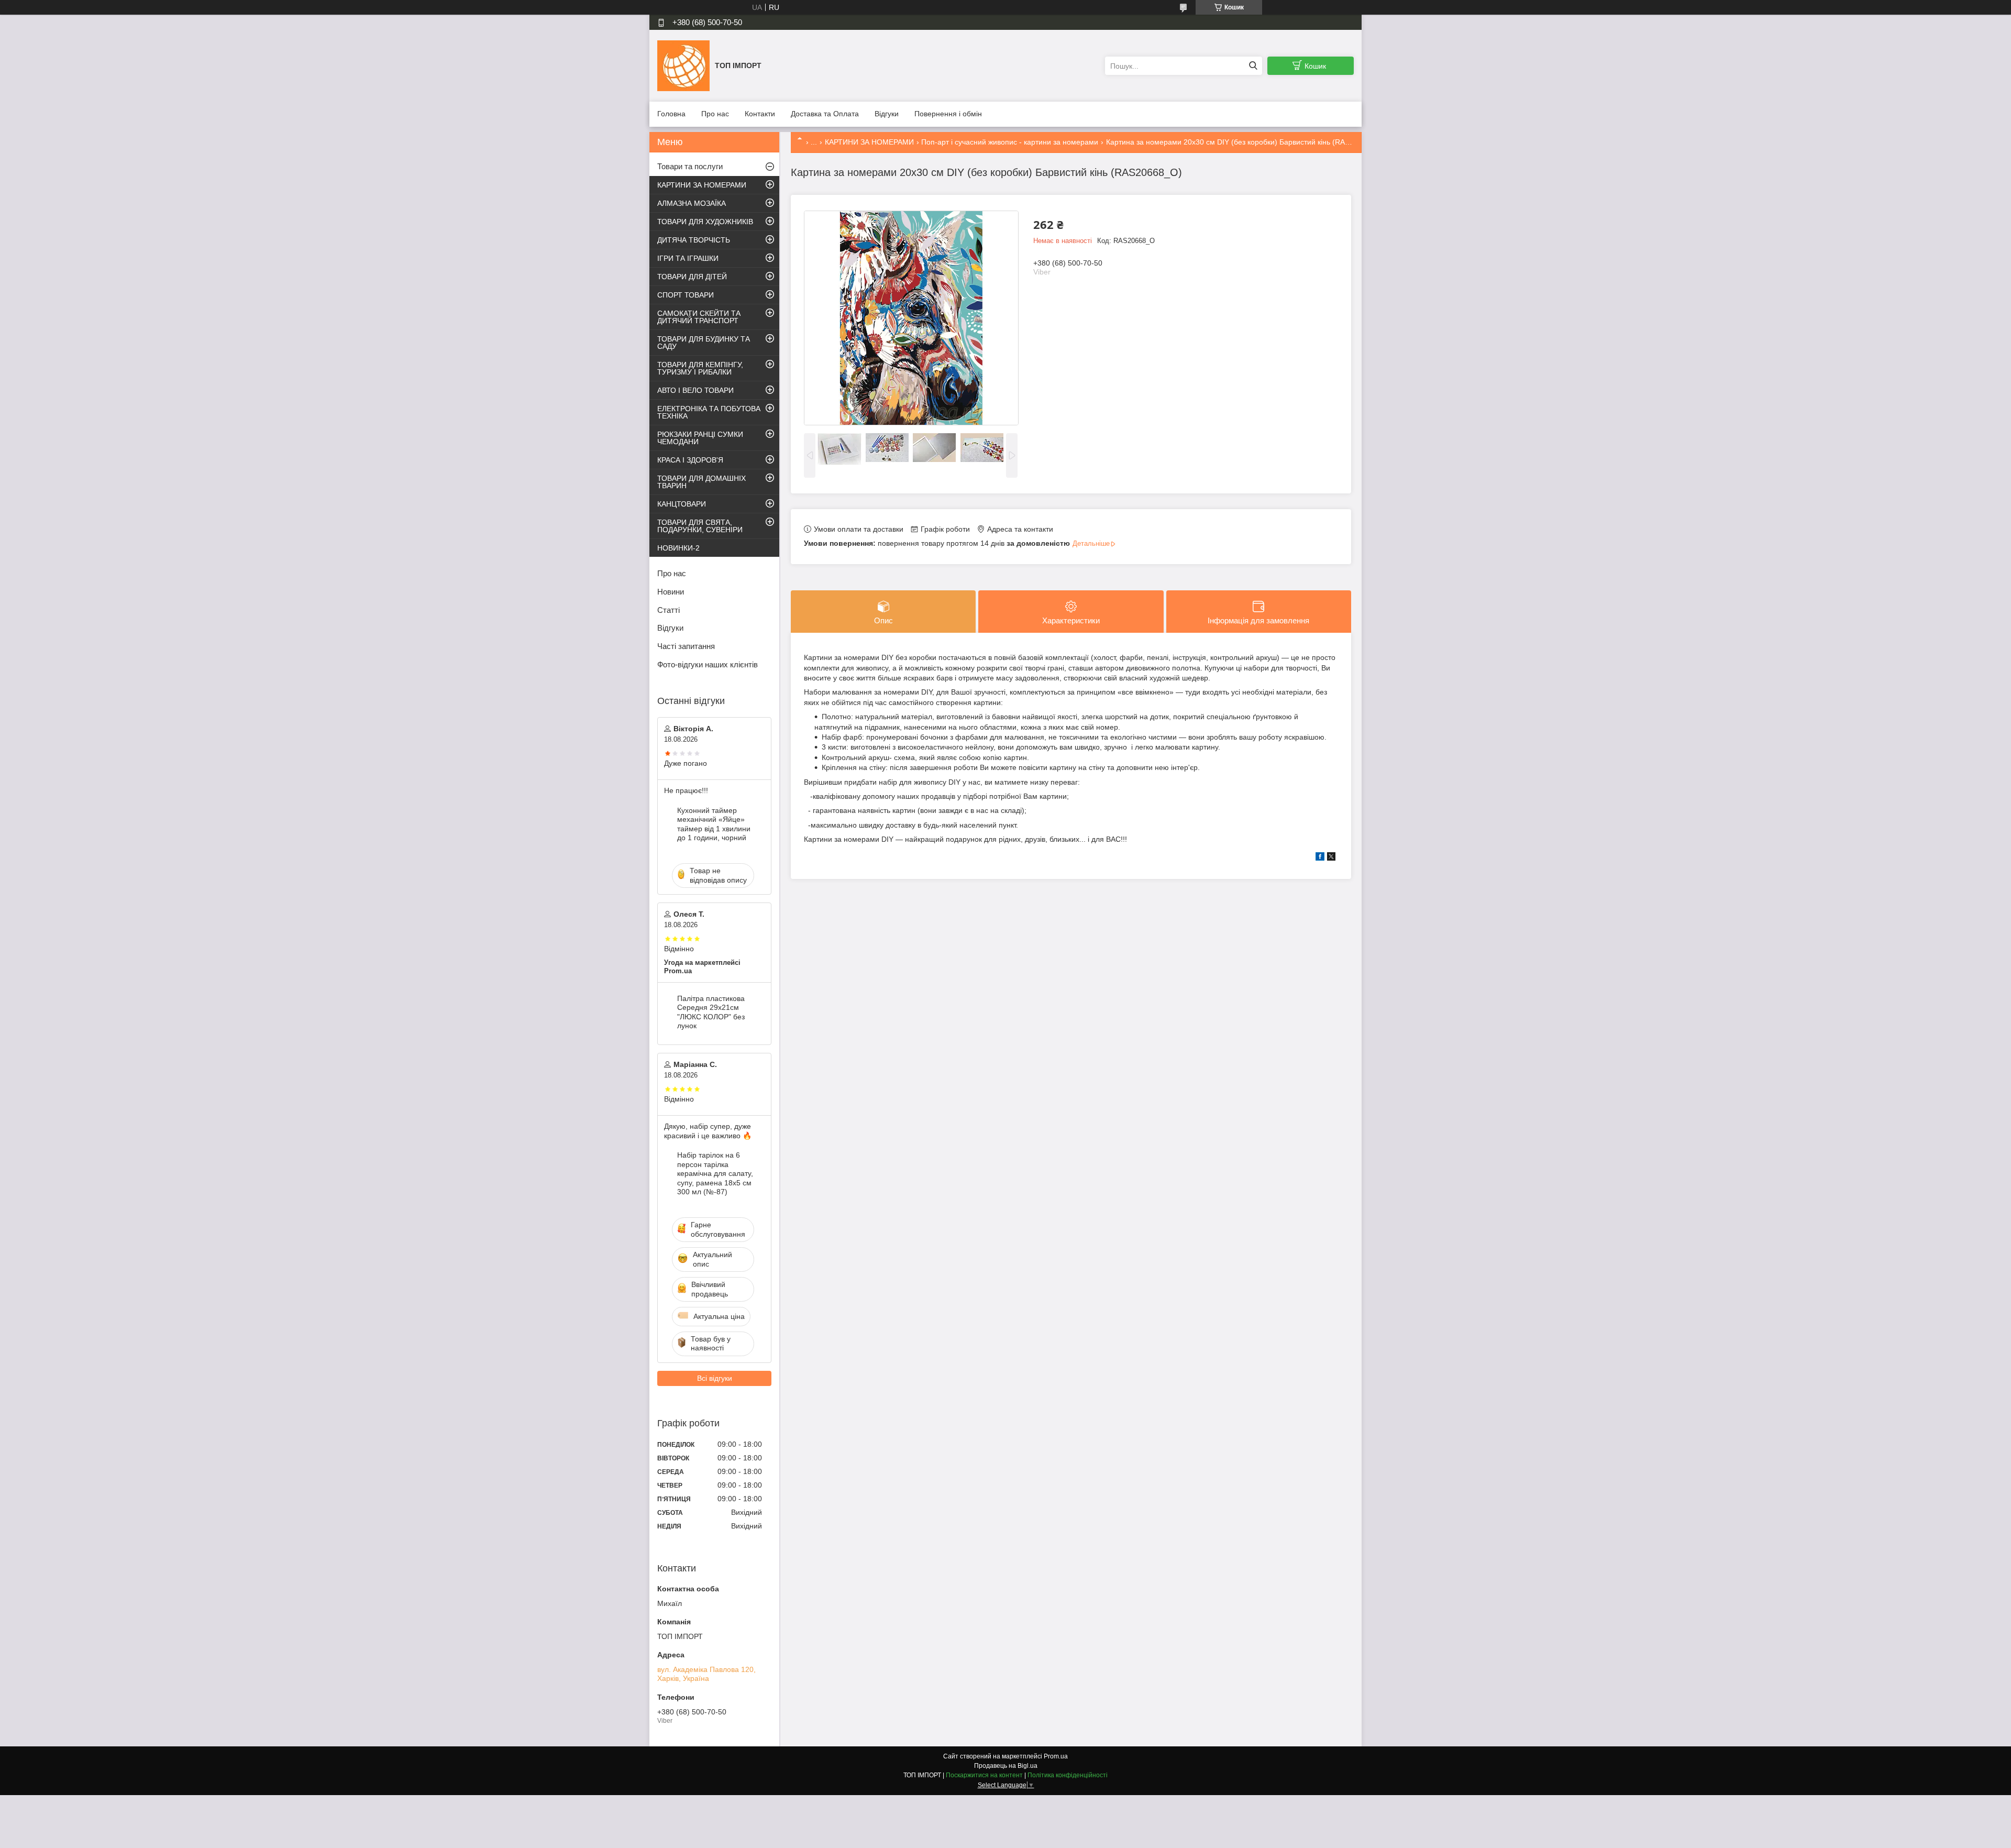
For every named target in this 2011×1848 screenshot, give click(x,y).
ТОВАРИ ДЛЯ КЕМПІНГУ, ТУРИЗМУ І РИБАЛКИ (700, 368)
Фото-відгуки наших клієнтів (708, 664)
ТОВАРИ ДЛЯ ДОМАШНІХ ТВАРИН (701, 482)
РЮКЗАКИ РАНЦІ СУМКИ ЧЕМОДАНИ (700, 438)
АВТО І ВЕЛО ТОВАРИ (695, 390)
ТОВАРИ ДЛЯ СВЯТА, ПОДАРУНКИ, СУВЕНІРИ (700, 526)
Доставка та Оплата (825, 114)
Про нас (715, 114)
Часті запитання (686, 646)
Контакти (760, 114)
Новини (671, 592)
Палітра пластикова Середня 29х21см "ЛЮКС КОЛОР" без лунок (711, 1012)
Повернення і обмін (948, 114)
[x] (1331, 858)
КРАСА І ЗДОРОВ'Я (690, 460)
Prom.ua (1056, 1756)
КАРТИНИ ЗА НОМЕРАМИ (869, 142)
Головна (671, 114)
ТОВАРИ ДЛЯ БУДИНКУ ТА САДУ (704, 343)
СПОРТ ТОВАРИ (686, 295)
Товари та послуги (690, 166)
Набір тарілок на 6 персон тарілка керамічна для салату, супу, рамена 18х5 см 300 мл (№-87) (715, 1173)
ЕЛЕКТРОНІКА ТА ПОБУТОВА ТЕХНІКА (709, 412)
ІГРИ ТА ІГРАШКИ (688, 258)
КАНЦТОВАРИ (682, 504)
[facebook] (1320, 858)
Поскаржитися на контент (984, 1775)
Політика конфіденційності (1068, 1775)
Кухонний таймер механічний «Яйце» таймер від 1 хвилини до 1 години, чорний (714, 824)
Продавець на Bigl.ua (1006, 1766)
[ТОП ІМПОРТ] (683, 65)
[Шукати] (1253, 66)
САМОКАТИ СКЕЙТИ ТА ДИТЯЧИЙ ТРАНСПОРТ (699, 317)
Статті (669, 610)
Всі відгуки (715, 1378)
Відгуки (887, 114)
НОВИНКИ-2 (678, 548)
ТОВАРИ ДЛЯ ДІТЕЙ (692, 277)
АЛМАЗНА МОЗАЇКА (692, 203)
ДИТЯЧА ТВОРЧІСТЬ (694, 240)
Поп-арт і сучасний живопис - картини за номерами (1010, 142)
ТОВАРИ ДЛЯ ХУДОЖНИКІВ (705, 222)
